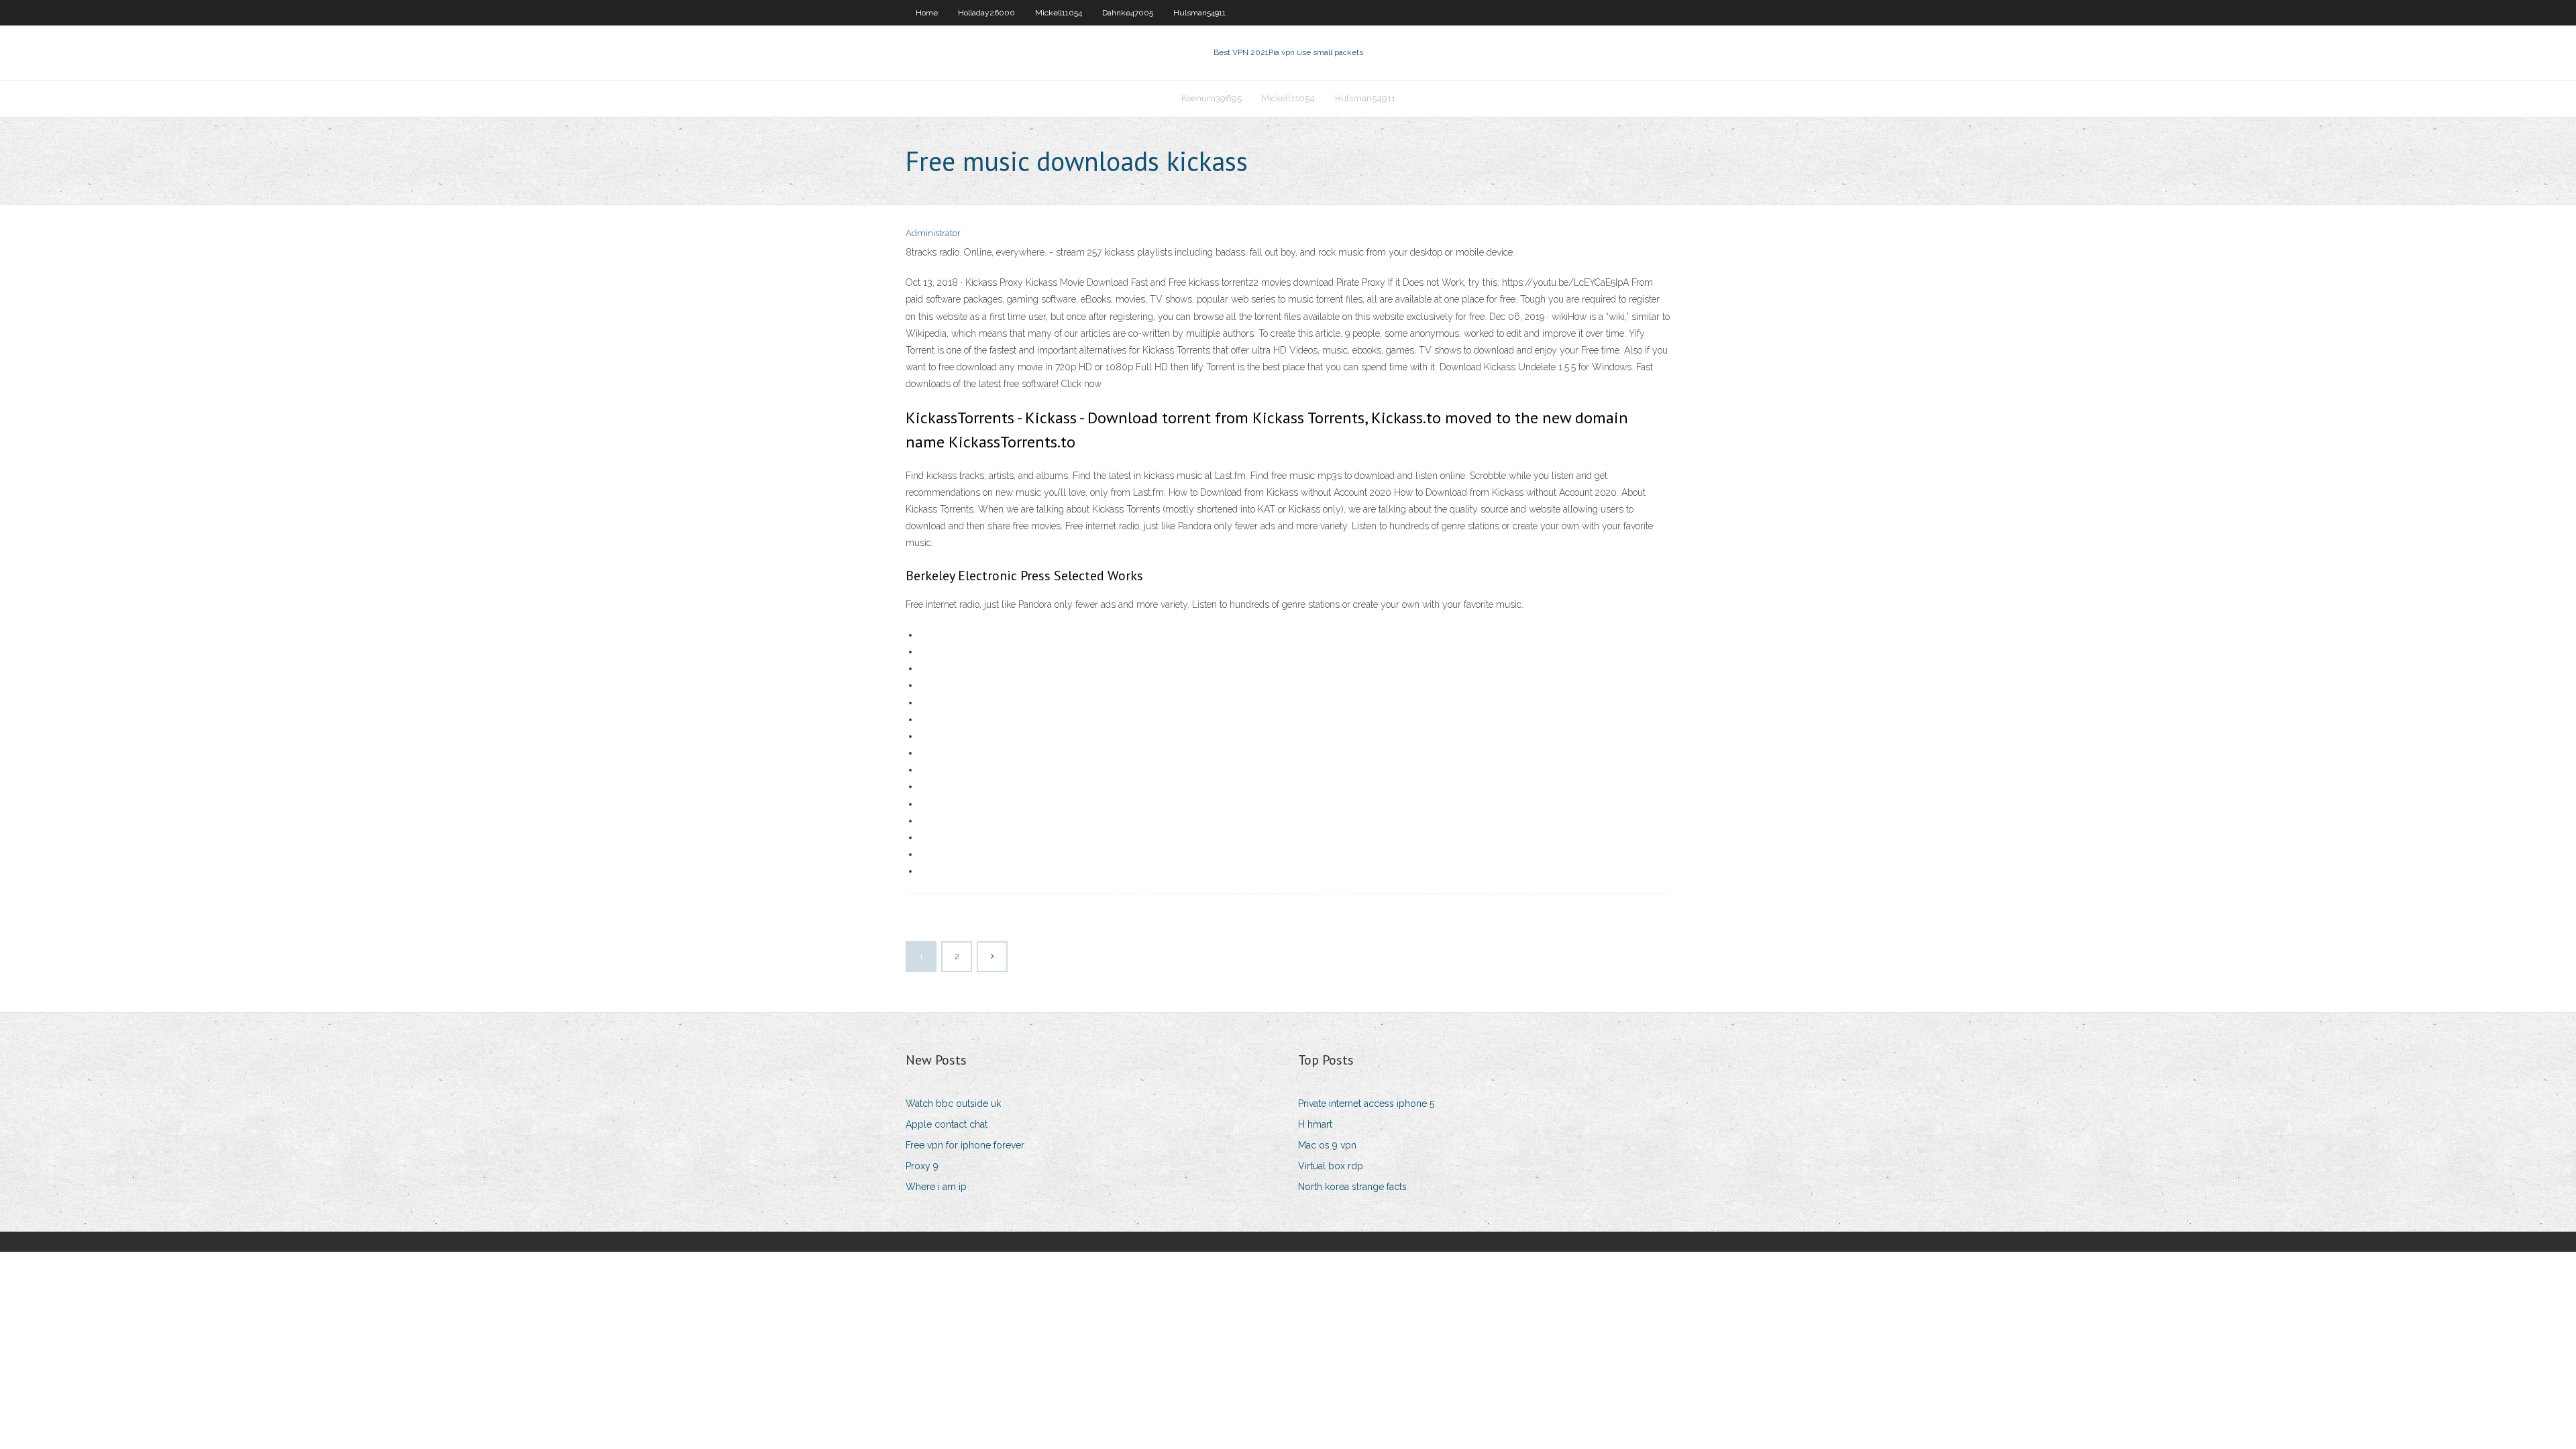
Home (927, 13)
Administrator (933, 233)
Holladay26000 (986, 13)
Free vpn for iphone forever (965, 1145)
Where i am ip (936, 1187)
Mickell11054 (1059, 13)
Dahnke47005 (1128, 13)
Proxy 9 (922, 1166)
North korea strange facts (1352, 1187)
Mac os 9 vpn (1327, 1145)
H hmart (1315, 1124)
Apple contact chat (947, 1124)
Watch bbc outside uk (953, 1104)
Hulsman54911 (1199, 13)
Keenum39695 (1212, 98)
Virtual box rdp (1331, 1166)
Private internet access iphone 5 (1366, 1104)
